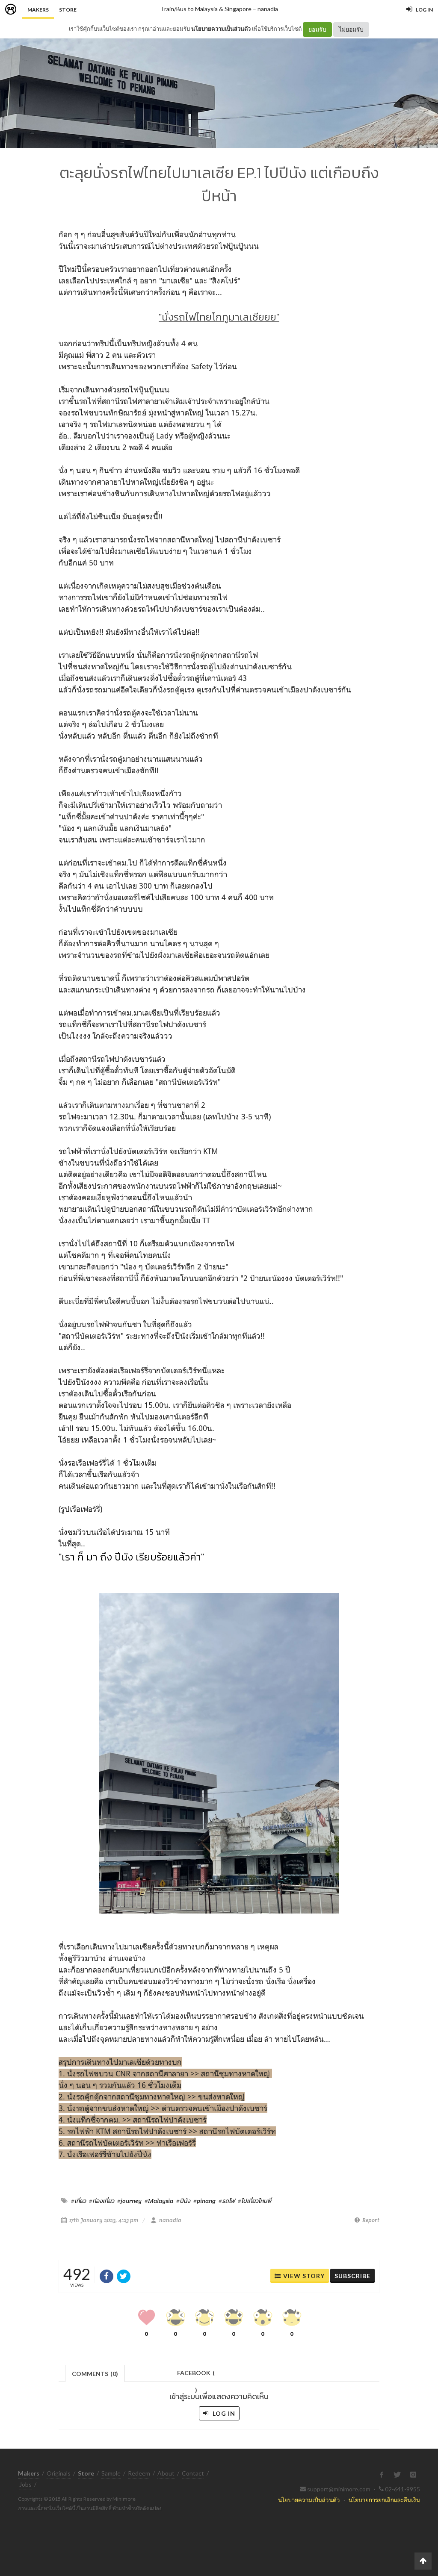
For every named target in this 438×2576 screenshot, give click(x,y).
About (166, 2473)
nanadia (268, 9)
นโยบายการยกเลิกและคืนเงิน (384, 2500)
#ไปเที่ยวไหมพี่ (255, 2201)
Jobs (25, 2484)
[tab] (95, 2373)
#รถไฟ (227, 2201)
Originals (59, 2473)
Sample (111, 2473)
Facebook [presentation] (196, 2375)
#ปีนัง (183, 2201)
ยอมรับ (317, 29)
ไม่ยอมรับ (351, 29)
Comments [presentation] (95, 2374)
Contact (193, 2473)
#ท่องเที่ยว (102, 2201)
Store (68, 10)
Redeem (139, 2473)
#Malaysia (159, 2201)
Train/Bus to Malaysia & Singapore (206, 9)
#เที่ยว (78, 2201)
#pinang (204, 2201)
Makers (38, 10)
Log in (223, 2413)
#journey (129, 2201)
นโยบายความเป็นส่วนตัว (221, 29)
